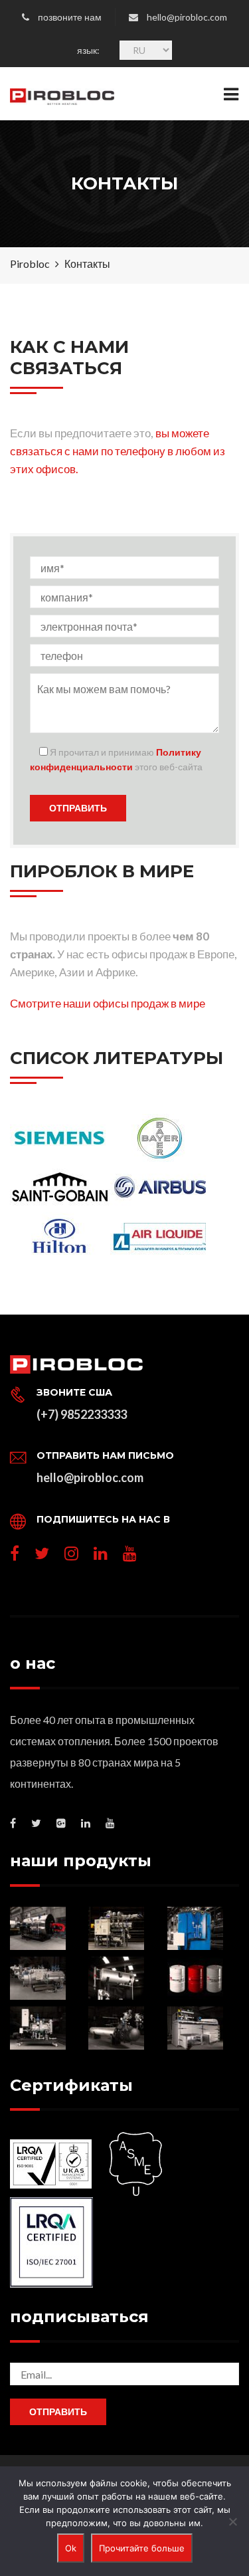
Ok (71, 2548)
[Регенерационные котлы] (203, 1928)
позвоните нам (70, 17)
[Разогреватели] (46, 2028)
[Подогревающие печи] (203, 2028)
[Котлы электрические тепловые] (124, 1928)
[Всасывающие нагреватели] (124, 2028)
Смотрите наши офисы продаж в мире (108, 1003)
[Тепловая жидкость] (203, 1978)
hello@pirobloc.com (187, 17)
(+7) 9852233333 (82, 1414)
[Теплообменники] (46, 1978)
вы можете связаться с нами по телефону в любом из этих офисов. (118, 451)
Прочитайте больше (142, 2548)
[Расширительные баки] (124, 1978)
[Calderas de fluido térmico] (46, 1928)
